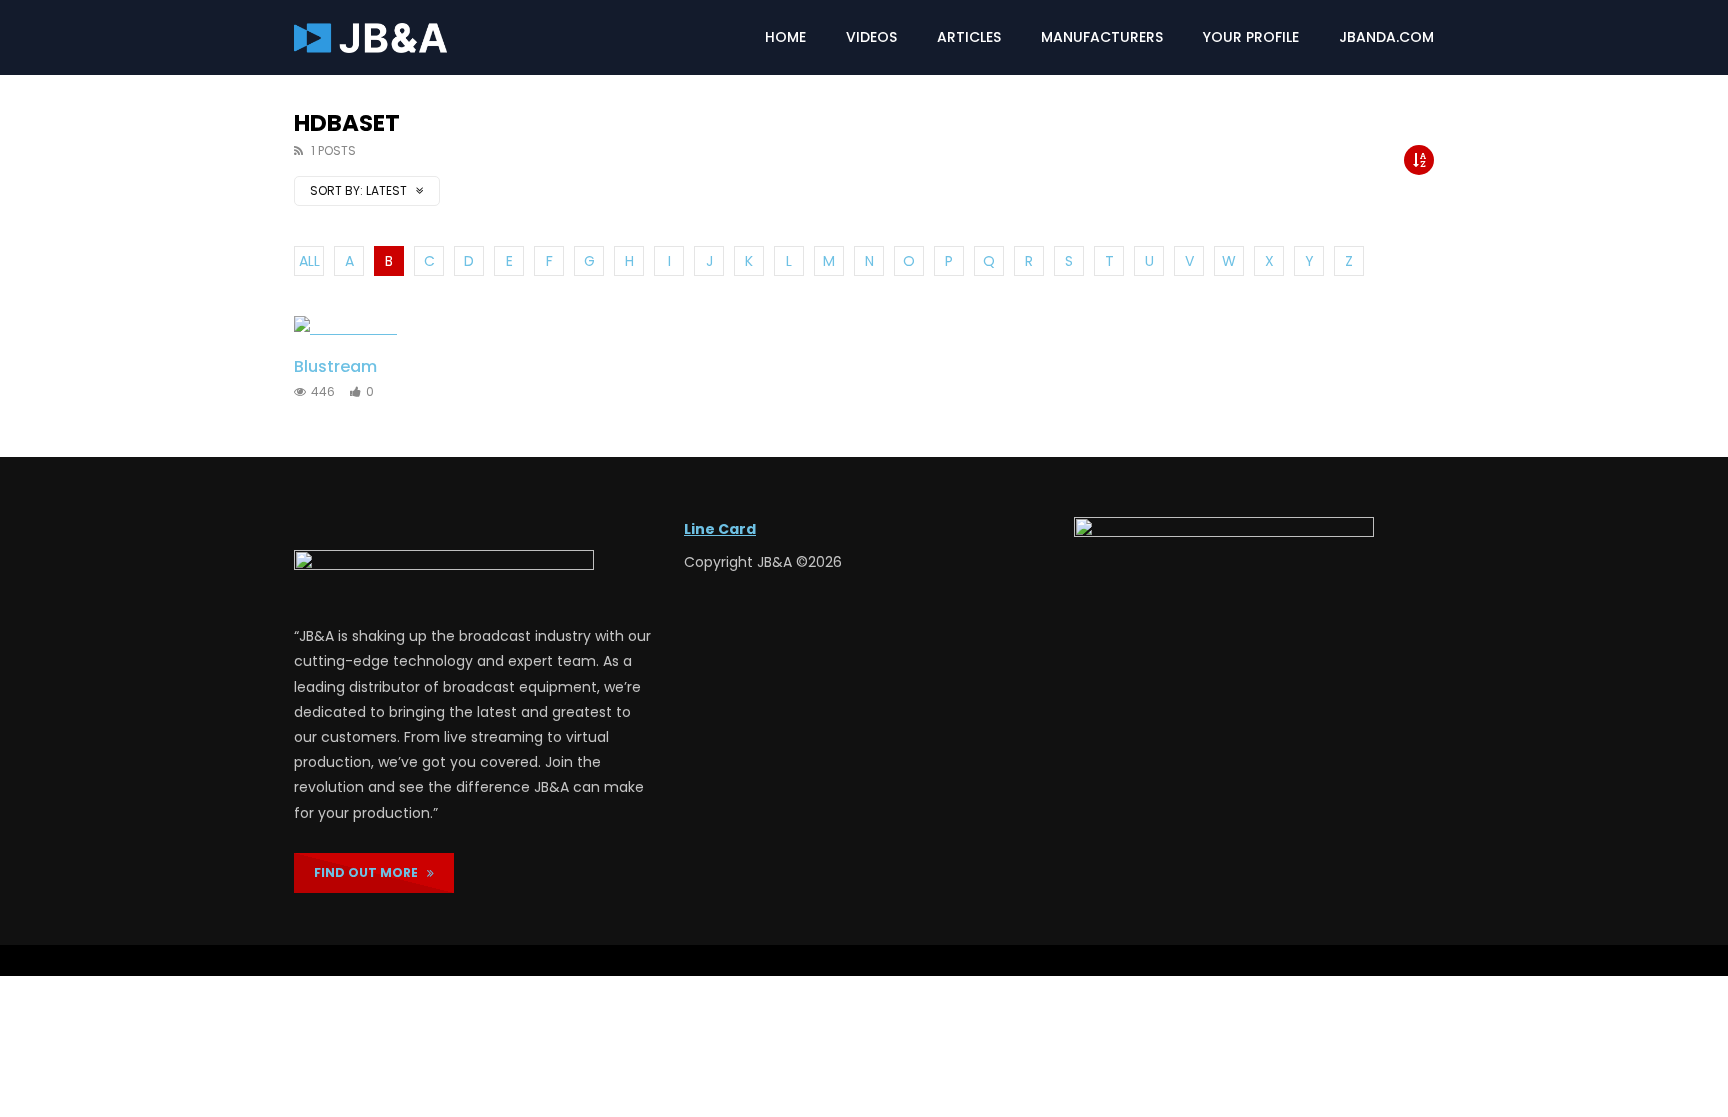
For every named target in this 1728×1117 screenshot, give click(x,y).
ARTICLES (969, 37)
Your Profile (1251, 37)
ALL (309, 261)
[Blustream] (376, 328)
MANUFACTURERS (1102, 37)
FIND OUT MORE (370, 872)
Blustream (335, 366)
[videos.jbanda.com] (370, 38)
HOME (785, 37)
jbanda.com (1386, 37)
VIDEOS (871, 37)
